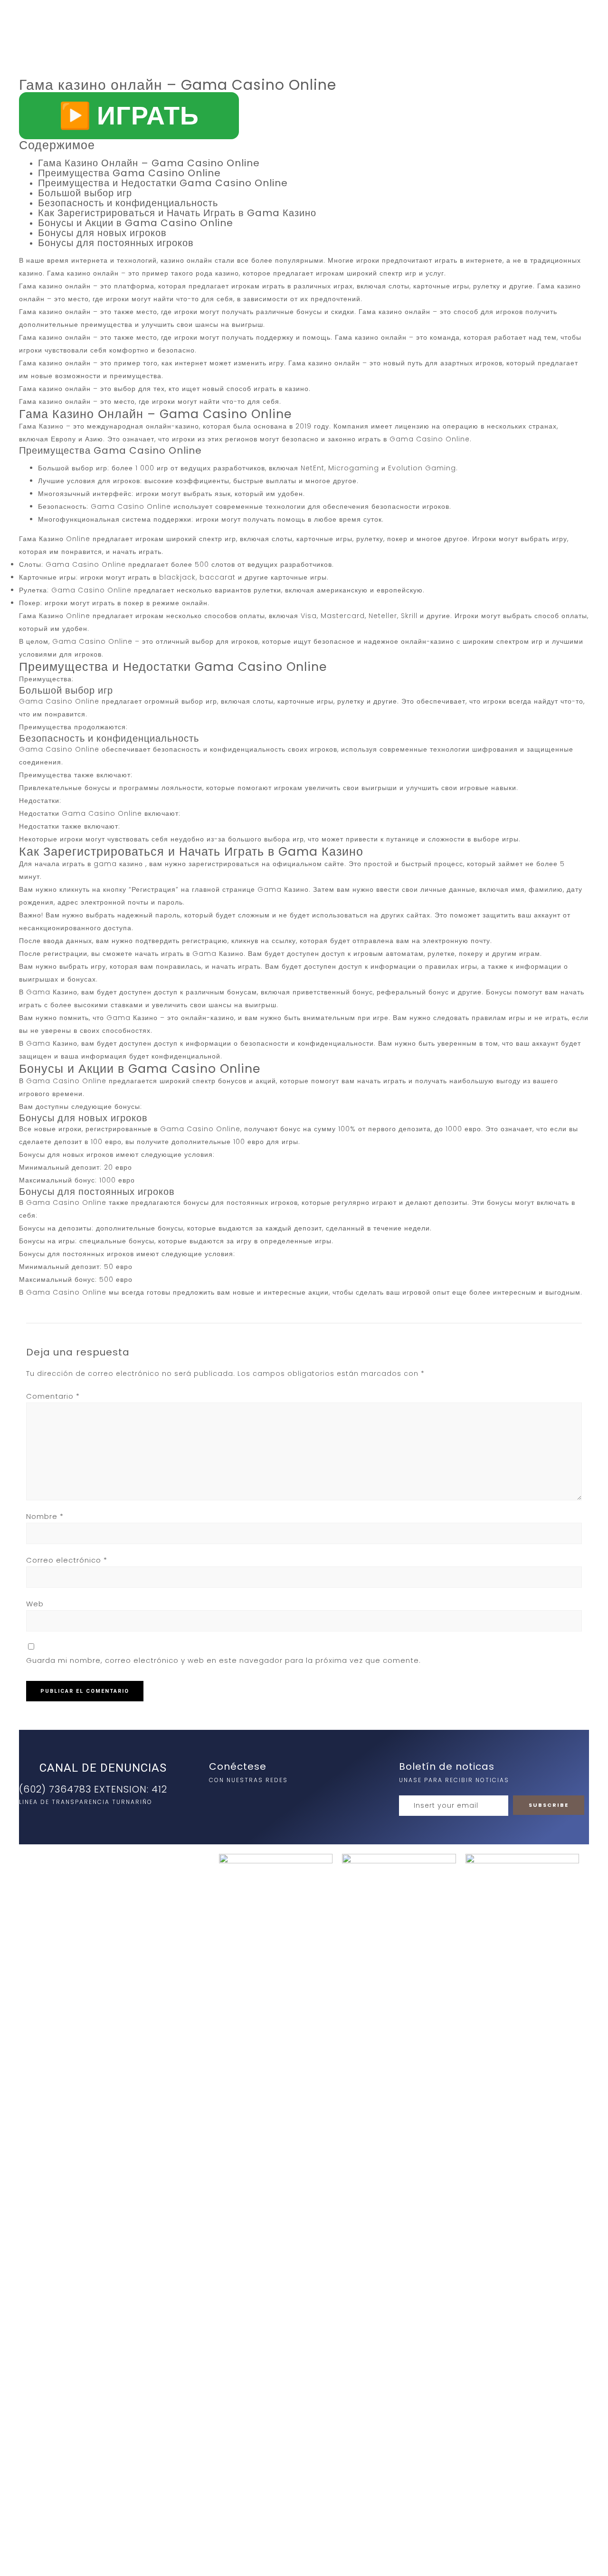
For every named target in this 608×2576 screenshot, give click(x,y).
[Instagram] (218, 1800)
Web (35, 1604)
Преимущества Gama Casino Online (129, 173)
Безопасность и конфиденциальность (128, 203)
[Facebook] (238, 1800)
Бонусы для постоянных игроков (116, 243)
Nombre (45, 1516)
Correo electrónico (67, 1560)
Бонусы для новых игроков (102, 233)
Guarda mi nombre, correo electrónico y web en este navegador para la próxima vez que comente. (223, 1660)
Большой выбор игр (85, 193)
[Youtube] (257, 1800)
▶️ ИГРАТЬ (129, 115)
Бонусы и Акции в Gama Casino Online (136, 223)
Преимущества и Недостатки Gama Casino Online (163, 183)
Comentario (53, 1396)
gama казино (118, 864)
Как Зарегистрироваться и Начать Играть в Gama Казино (177, 213)
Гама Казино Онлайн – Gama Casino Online (149, 163)
